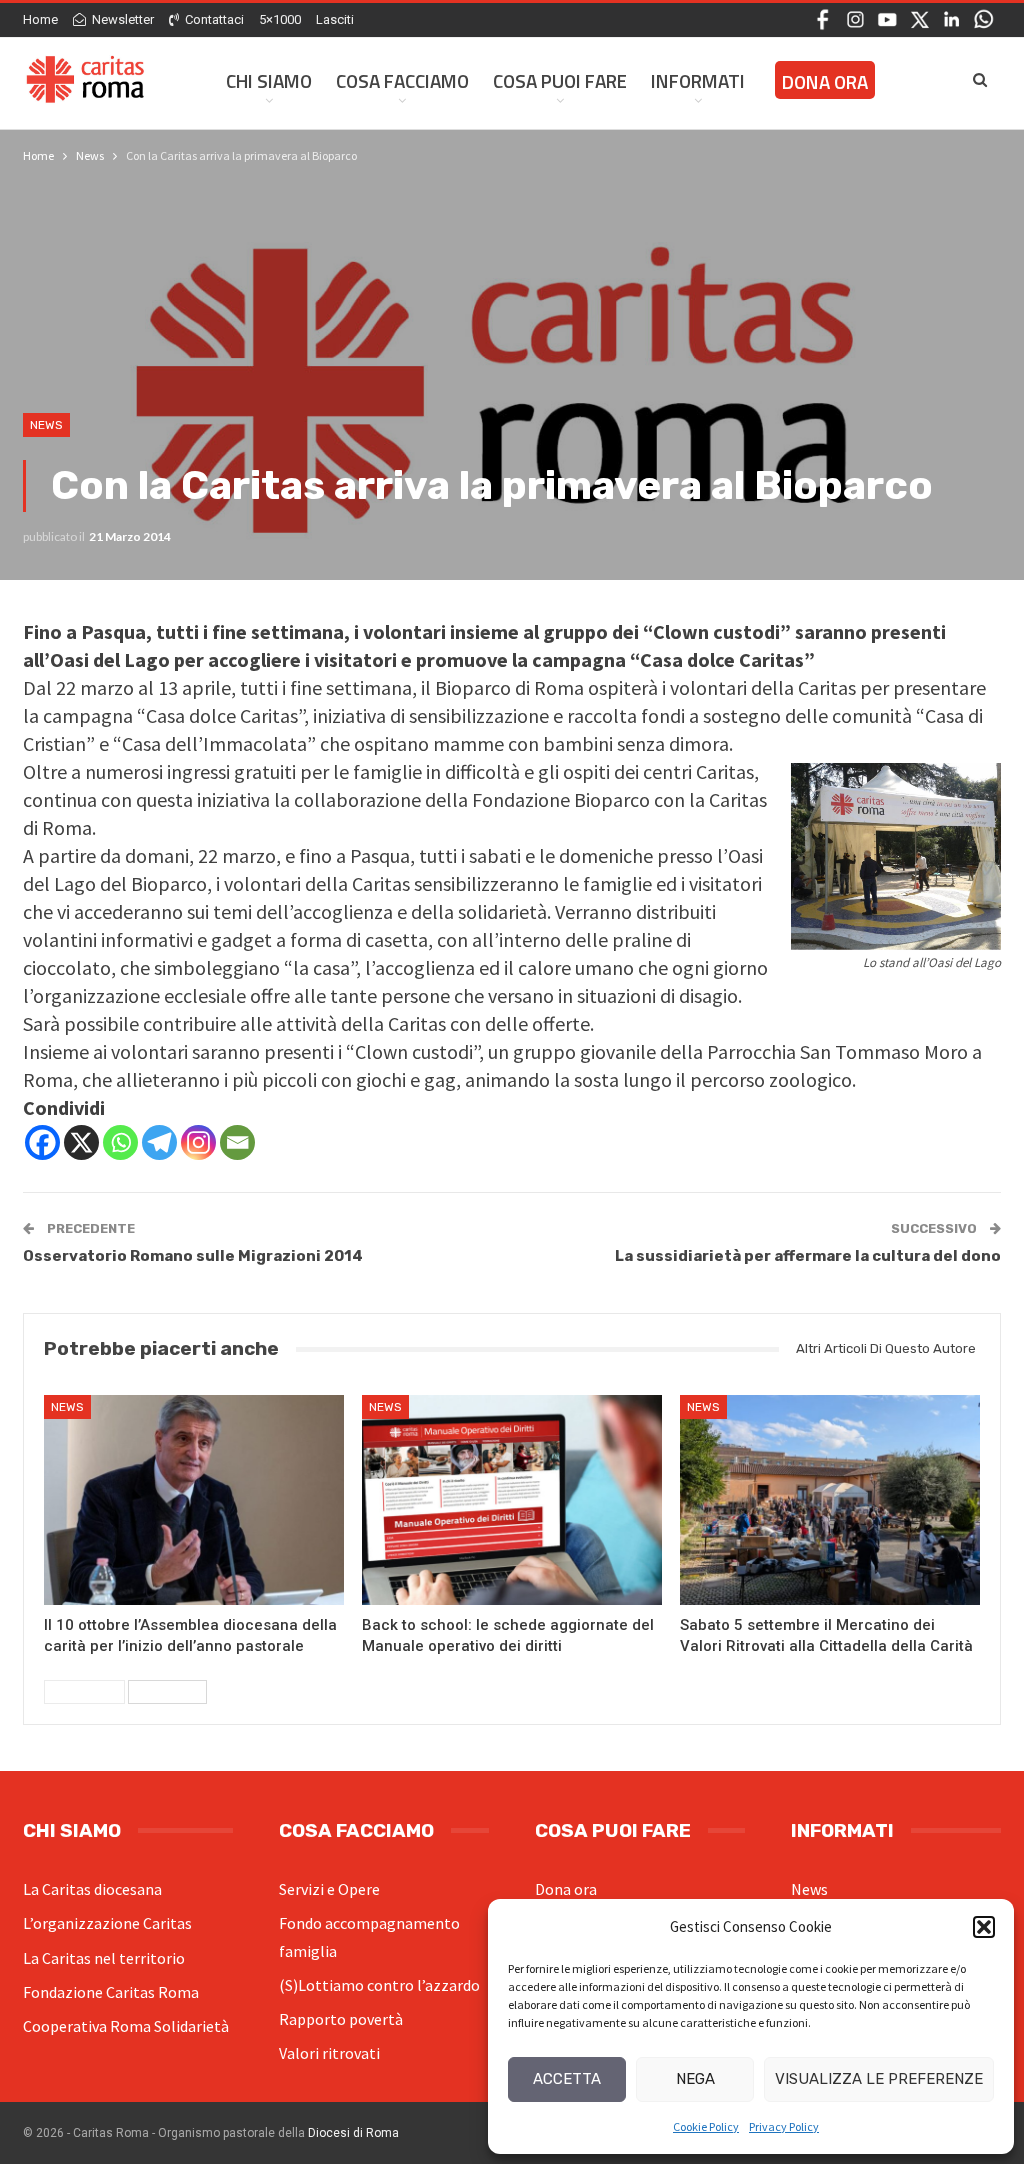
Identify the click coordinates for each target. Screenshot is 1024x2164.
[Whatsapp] (120, 1142)
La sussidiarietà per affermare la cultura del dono (808, 1256)
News (46, 425)
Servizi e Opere (329, 1889)
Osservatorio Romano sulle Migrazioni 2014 (193, 1256)
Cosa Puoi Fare (560, 80)
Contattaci (214, 19)
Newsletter (123, 19)
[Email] (237, 1142)
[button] (984, 1927)
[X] (81, 1142)
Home (40, 19)
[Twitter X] (919, 18)
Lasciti (335, 19)
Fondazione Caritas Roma (111, 1992)
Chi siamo (269, 80)
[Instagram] (855, 18)
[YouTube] (887, 18)
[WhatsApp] (983, 18)
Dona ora (825, 81)
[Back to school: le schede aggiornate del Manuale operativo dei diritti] (512, 1500)
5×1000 (280, 19)
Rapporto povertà (341, 2019)
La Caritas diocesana (92, 1889)
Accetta (567, 2079)
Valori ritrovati (329, 2053)
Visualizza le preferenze (879, 2079)
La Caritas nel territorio (104, 1958)
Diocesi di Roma (353, 2133)
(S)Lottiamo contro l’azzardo (379, 1985)
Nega (695, 2079)
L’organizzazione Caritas (107, 1923)
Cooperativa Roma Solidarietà (126, 2026)
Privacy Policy (784, 2126)
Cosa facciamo (402, 80)
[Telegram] (159, 1142)
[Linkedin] (951, 18)
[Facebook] (823, 18)
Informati (698, 80)
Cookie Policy (706, 2126)
